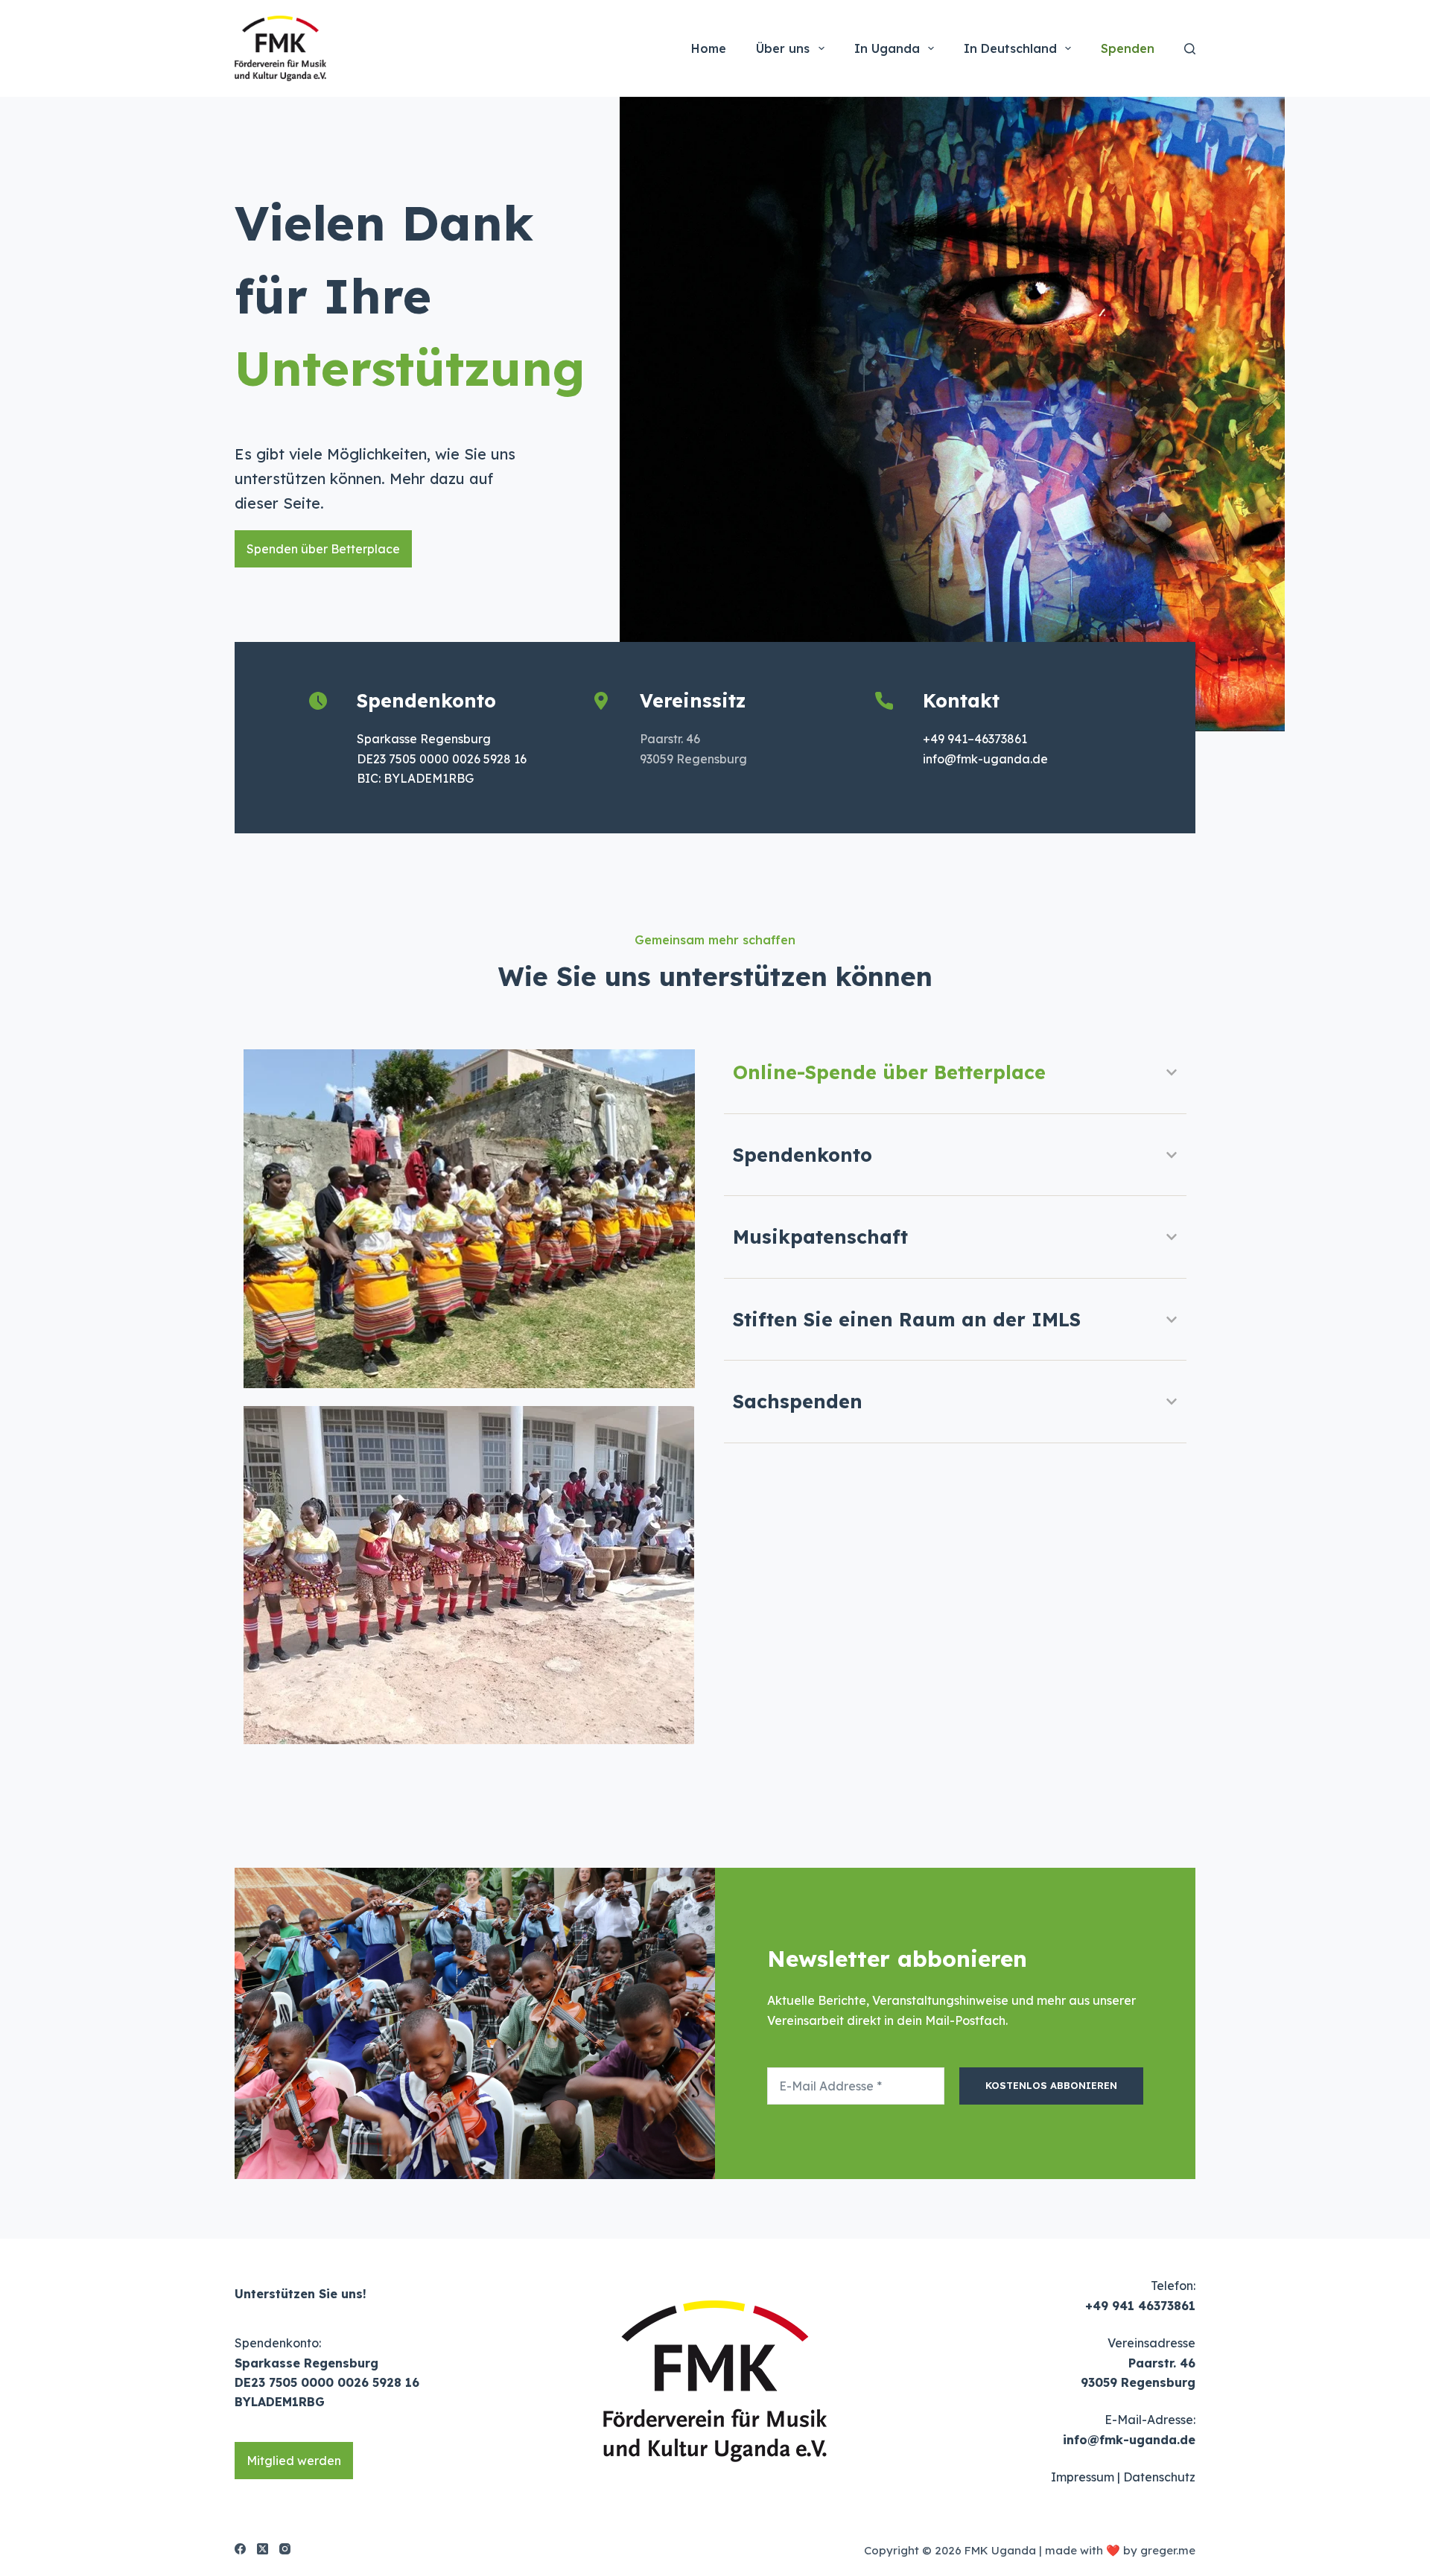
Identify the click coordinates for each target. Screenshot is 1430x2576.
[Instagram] (285, 2549)
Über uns (783, 48)
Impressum (1083, 2477)
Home (709, 48)
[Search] (1190, 49)
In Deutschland (1010, 48)
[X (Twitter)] (263, 2549)
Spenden (1128, 48)
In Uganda (887, 48)
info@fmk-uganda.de (1129, 2440)
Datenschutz (1159, 2477)
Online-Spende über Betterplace (889, 1072)
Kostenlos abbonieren (1051, 2085)
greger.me (1168, 2550)
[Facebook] (240, 2549)
